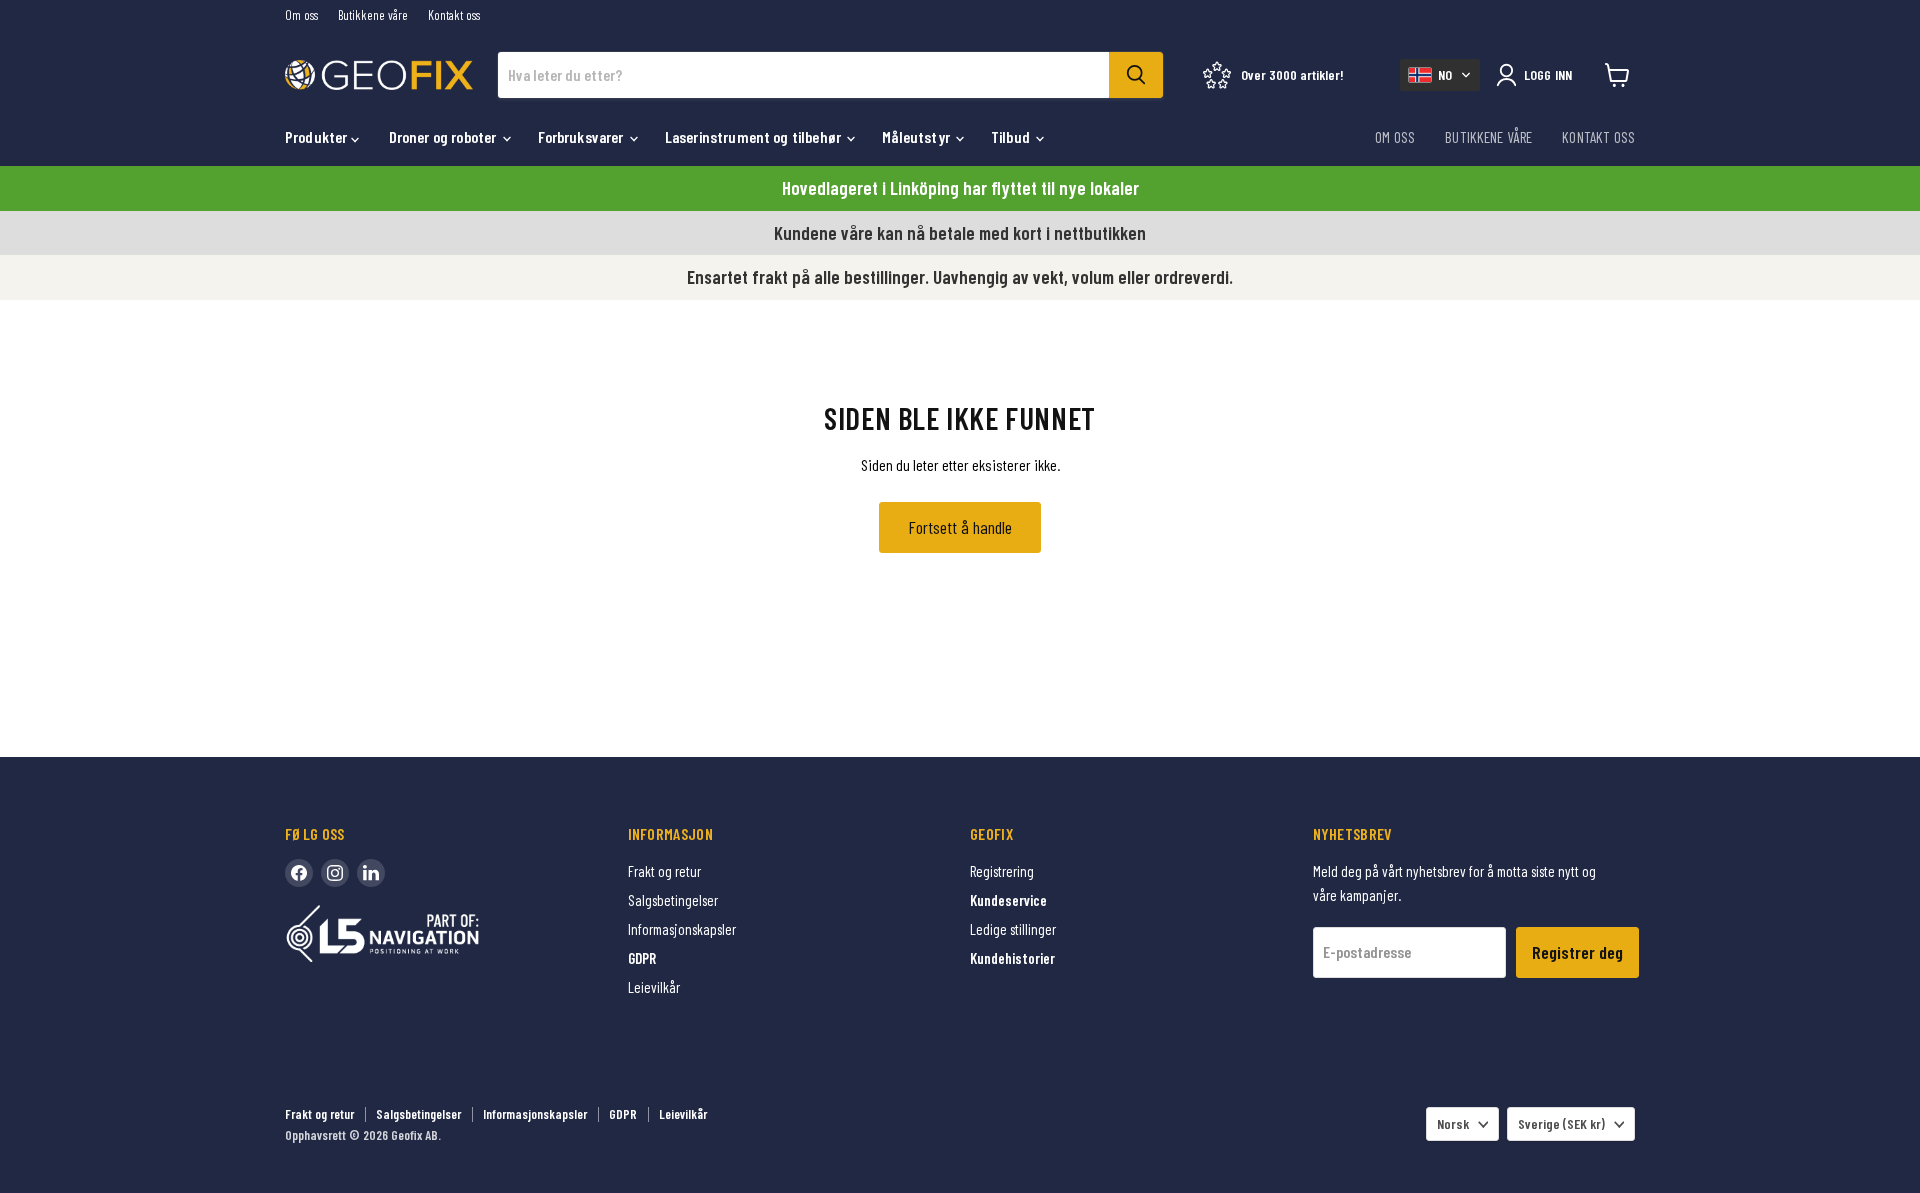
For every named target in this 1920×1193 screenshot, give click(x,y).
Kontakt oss (454, 15)
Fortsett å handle (960, 527)
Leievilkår (654, 987)
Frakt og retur (664, 871)
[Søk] (1136, 75)
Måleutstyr (917, 136)
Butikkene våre (373, 15)
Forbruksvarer (582, 136)
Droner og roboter (444, 136)
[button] (1440, 75)
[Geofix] (425, 964)
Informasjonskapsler (682, 929)
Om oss (301, 15)
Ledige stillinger (1013, 929)
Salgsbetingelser (673, 900)
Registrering (1002, 871)
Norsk (1453, 1123)
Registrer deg (1577, 952)
